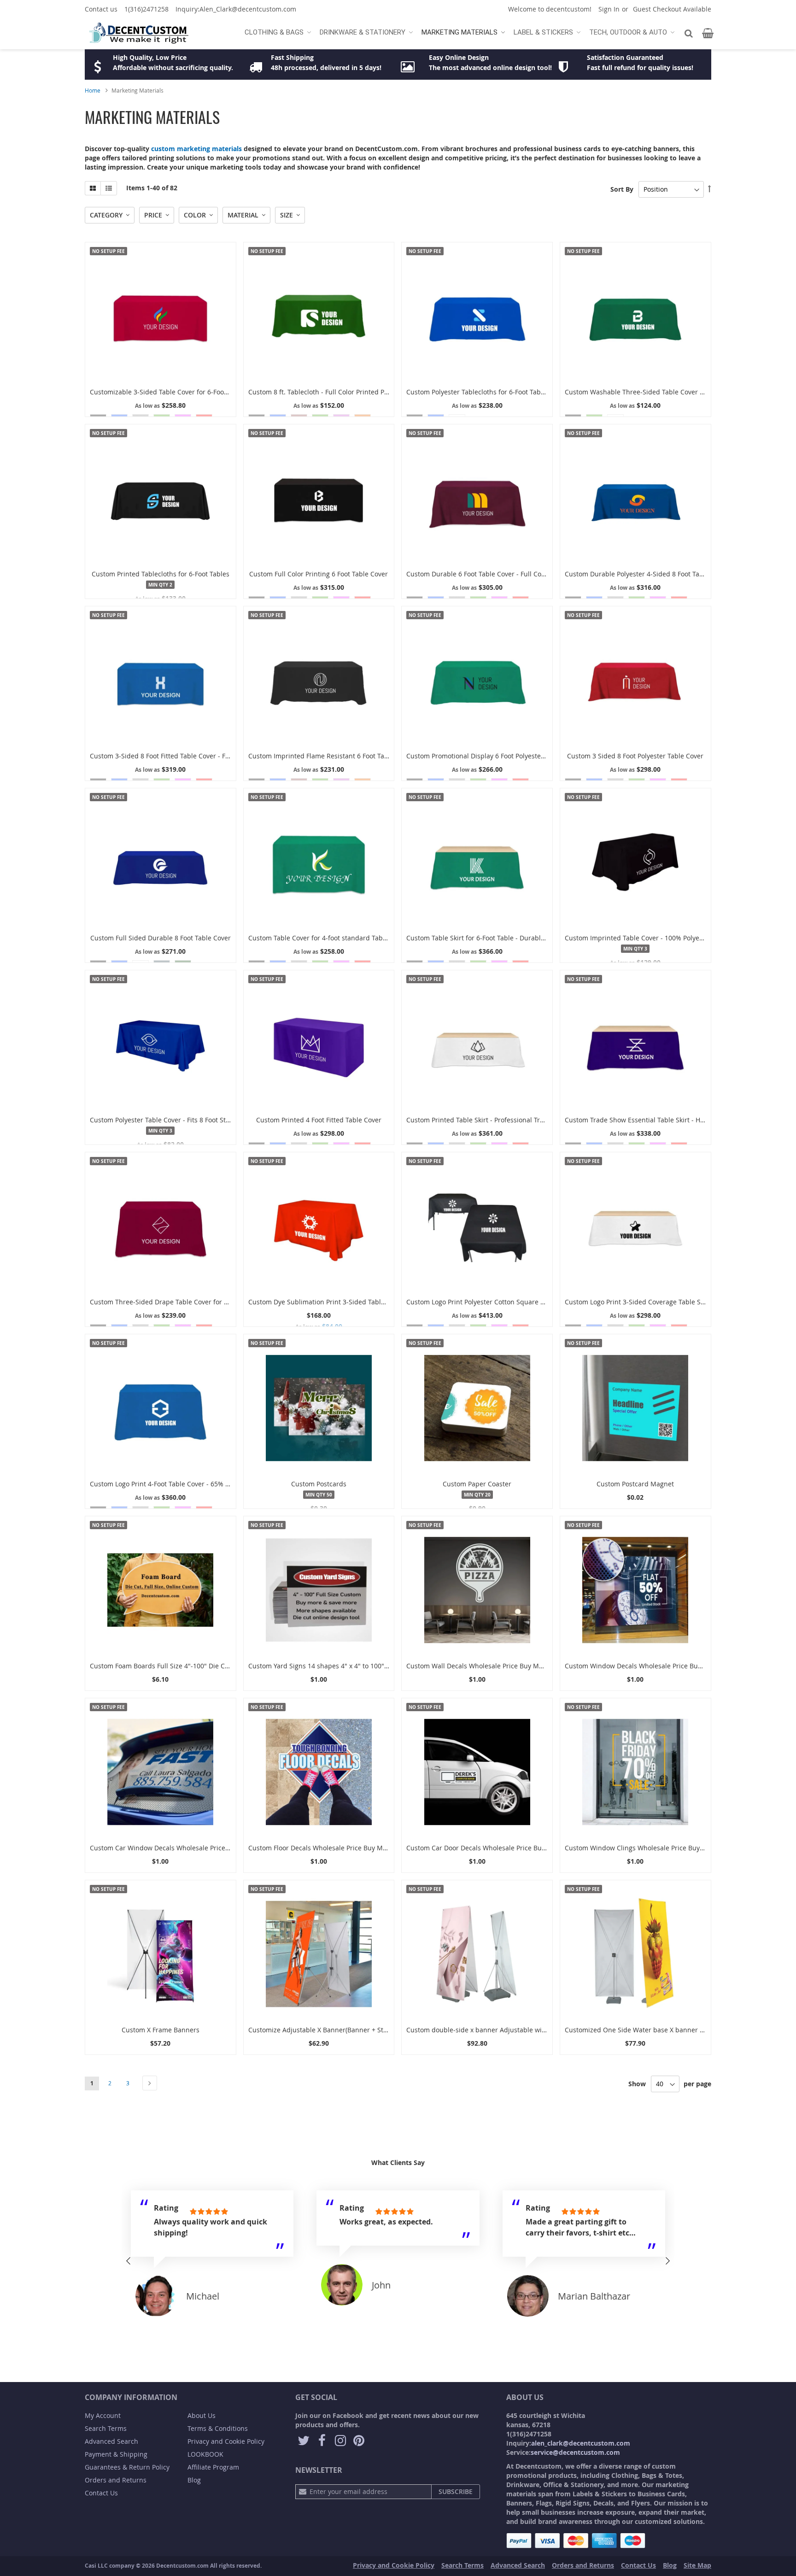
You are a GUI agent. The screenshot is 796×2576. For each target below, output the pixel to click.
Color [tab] (195, 215)
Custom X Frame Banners (161, 2030)
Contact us (101, 9)
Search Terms (106, 2428)
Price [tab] (153, 215)
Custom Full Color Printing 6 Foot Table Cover (319, 574)
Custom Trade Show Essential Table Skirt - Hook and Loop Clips (661, 1120)
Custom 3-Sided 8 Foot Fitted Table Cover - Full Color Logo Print (187, 756)
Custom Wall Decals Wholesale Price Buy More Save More (495, 1666)
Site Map (697, 2565)
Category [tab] (106, 215)
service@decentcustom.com (575, 2452)
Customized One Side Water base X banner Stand (641, 2030)
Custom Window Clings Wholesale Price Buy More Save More (658, 1848)
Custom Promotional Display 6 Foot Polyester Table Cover (494, 756)
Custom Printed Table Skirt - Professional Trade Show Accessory (504, 1120)
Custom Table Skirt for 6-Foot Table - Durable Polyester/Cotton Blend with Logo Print (536, 938)
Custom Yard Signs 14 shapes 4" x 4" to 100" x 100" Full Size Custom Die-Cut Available (380, 1666)
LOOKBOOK (205, 2454)
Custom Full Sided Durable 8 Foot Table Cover (161, 938)
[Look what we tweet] (304, 2441)
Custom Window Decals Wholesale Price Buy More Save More (659, 1666)
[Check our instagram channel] (340, 2441)
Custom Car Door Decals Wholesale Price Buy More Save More (502, 1848)
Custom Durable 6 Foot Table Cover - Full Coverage (484, 574)
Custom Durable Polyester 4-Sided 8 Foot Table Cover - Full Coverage (670, 574)
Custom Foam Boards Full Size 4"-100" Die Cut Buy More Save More (193, 1666)
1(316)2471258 (146, 9)
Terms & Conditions (218, 2428)
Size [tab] (287, 215)
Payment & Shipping (116, 2454)
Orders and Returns (116, 2480)
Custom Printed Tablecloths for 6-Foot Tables (161, 574)
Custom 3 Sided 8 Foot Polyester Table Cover (635, 756)
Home (93, 90)
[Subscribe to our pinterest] (359, 2441)
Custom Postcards (319, 1484)
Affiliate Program (213, 2467)
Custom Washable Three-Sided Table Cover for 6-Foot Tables (658, 392)
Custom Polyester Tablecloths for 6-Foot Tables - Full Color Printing (509, 392)
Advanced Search (111, 2441)
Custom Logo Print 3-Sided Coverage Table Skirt (638, 1302)
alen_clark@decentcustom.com (581, 2443)
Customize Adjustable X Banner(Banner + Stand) (323, 2030)
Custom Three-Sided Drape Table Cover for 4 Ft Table (172, 1302)
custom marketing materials (196, 149)
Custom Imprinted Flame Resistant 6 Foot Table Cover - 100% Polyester (357, 756)
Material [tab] (243, 215)
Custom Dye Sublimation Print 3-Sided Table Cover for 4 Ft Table (347, 1302)
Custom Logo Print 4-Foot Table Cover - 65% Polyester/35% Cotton (190, 1484)
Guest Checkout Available (672, 9)
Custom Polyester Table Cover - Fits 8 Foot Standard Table (178, 1120)
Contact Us (101, 2493)
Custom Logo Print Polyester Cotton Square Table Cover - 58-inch (506, 1302)
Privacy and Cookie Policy (226, 2441)
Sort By (622, 189)
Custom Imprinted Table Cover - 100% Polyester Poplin (649, 938)
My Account (103, 2415)
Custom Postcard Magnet (635, 1484)
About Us (202, 2415)
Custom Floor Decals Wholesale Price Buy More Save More (338, 1848)
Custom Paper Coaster (477, 1484)
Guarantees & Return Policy (127, 2467)
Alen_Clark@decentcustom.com (248, 9)
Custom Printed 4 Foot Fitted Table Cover (319, 1120)
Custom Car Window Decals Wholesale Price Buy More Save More (190, 1848)
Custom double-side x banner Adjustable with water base (495, 2030)
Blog (194, 2480)
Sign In (609, 9)
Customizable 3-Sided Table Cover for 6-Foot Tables (169, 392)
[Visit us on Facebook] (322, 2441)
